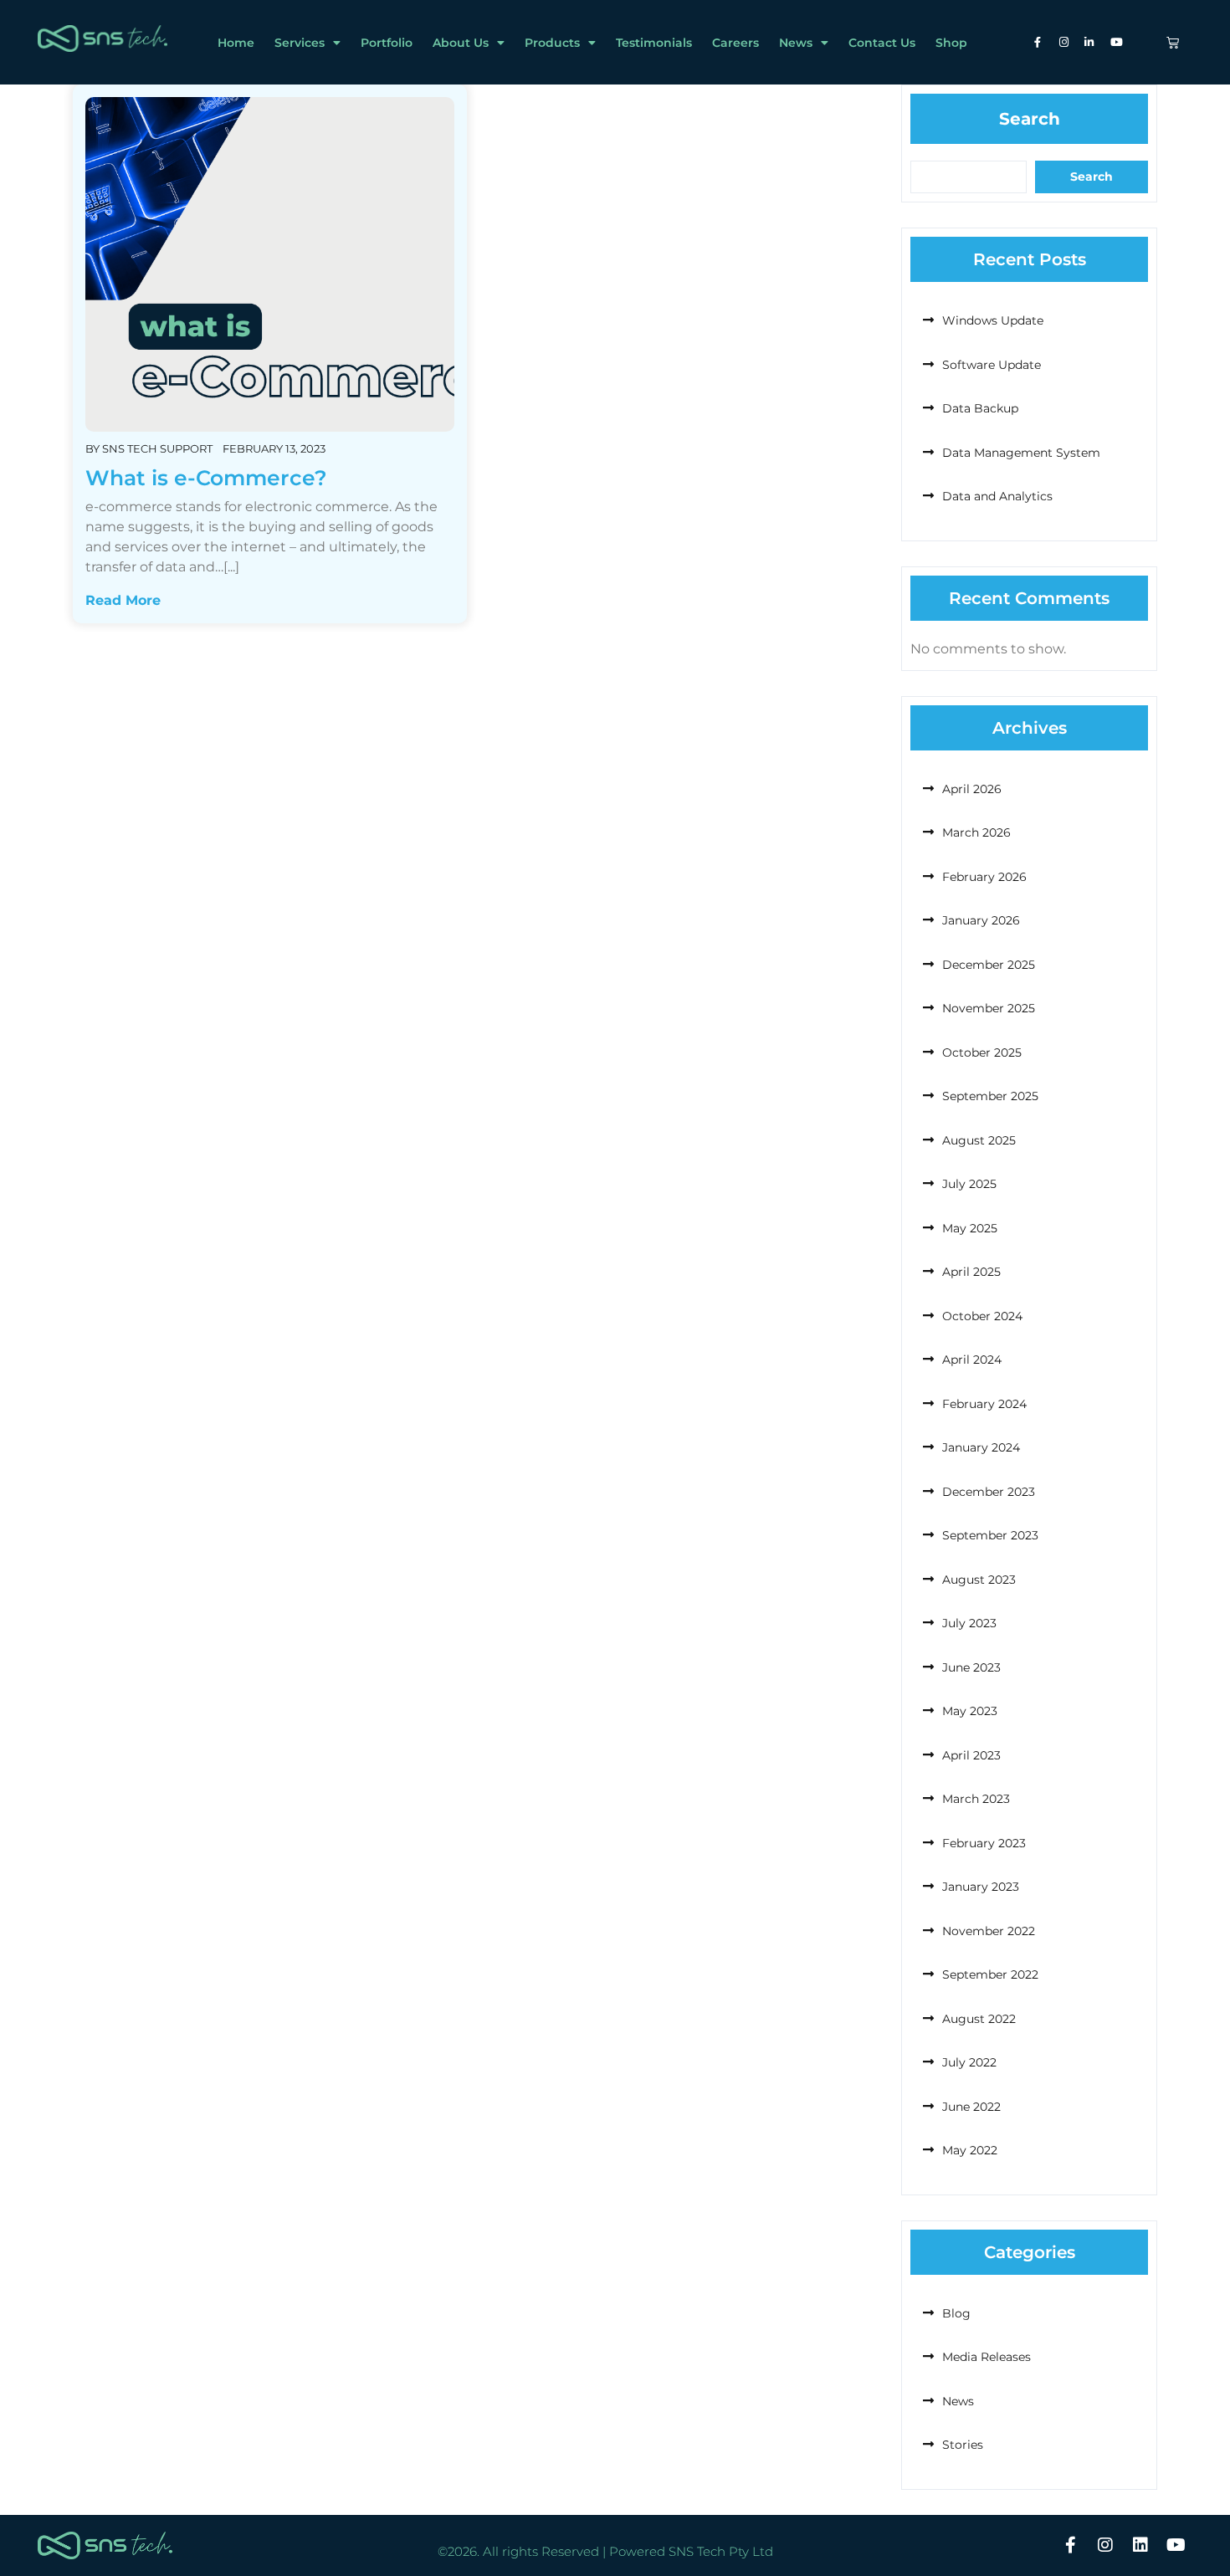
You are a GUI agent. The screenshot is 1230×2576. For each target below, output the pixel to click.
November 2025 (989, 1008)
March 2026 (976, 832)
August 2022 (979, 2019)
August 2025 (979, 1140)
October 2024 (982, 1316)
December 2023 (989, 1492)
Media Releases (987, 2357)
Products (552, 43)
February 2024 (984, 1404)
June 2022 (971, 2107)
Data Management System (1021, 453)
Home (236, 43)
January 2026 (981, 920)
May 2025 (970, 1228)
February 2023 (984, 1843)
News (796, 43)
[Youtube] (1176, 2545)
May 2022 (970, 2150)
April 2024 (972, 1360)
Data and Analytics (997, 496)
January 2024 (981, 1447)
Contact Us (882, 43)
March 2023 (976, 1799)
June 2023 (971, 1667)
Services (300, 43)
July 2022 (969, 2062)
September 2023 (990, 1535)
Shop (951, 43)
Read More (123, 600)
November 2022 (989, 1931)
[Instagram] (1105, 2545)
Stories (963, 2445)
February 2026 (984, 877)
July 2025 (969, 1184)
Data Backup (980, 408)
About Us (461, 43)
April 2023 (971, 1755)
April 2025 (971, 1272)
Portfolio (387, 43)
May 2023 (970, 1711)
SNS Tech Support (157, 448)
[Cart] (1173, 42)
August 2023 (979, 1580)
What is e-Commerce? (206, 478)
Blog (956, 2313)
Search (1030, 119)
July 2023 (969, 1623)
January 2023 (981, 1887)
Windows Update (993, 320)
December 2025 (989, 965)
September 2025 (990, 1096)
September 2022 (990, 1974)
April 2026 (972, 789)
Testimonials (654, 43)
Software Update (992, 365)
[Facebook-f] (1070, 2545)
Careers (735, 43)
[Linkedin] (1140, 2545)
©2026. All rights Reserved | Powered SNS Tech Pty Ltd (605, 2551)
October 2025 (982, 1052)
